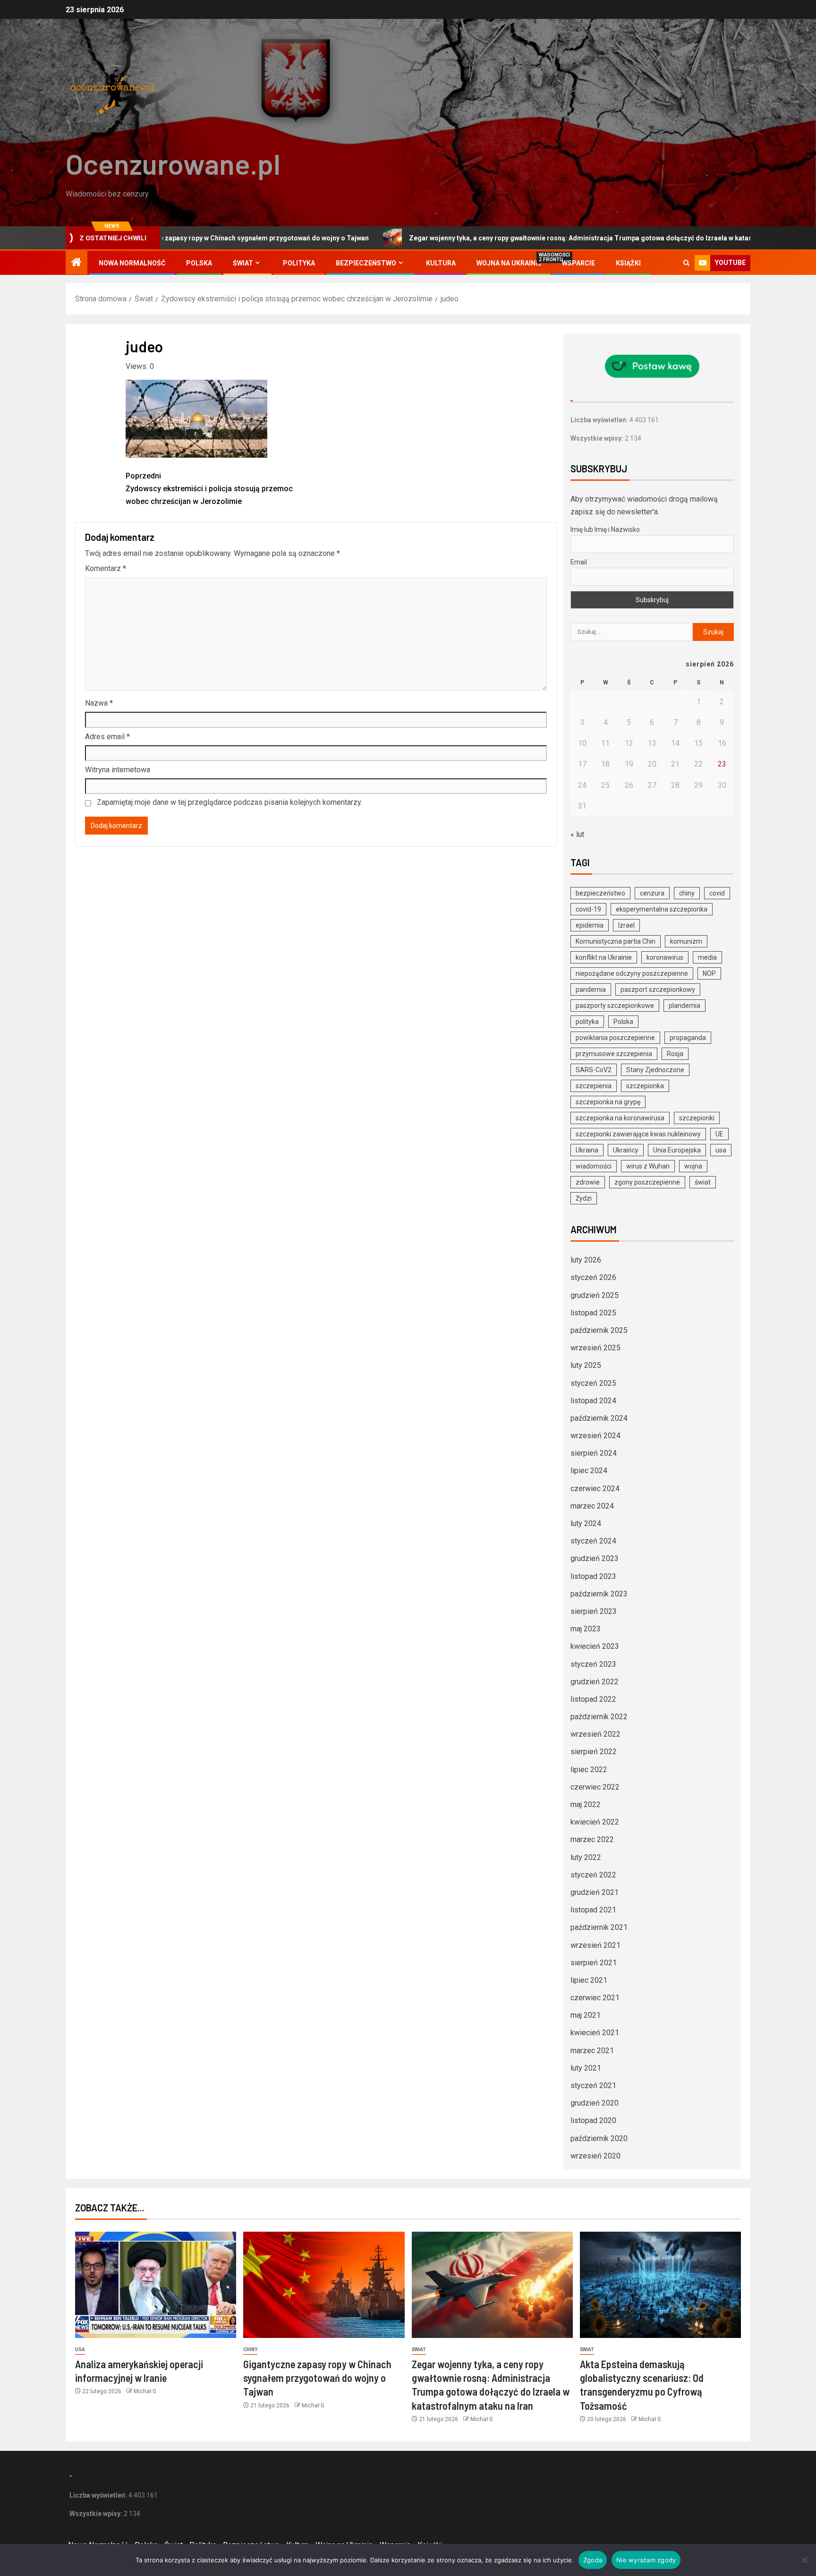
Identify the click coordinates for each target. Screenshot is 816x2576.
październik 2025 (599, 1330)
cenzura (652, 893)
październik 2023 (599, 1594)
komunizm (686, 941)
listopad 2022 (593, 1699)
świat (703, 1182)
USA (80, 2350)
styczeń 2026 (593, 1277)
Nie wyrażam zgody (646, 2560)
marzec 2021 (592, 2051)
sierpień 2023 (594, 1611)
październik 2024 (599, 1418)
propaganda (688, 1038)
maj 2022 (586, 1804)
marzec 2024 (592, 1506)
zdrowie (588, 1182)
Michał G (145, 2391)
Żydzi (584, 1198)
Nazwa (99, 703)
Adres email (107, 737)
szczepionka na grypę (608, 1102)
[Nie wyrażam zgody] (804, 2560)
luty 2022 (586, 1857)
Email (579, 562)
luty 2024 (586, 1523)
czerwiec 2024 (595, 1488)
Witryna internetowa (118, 770)
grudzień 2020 (595, 2103)
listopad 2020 (593, 2120)
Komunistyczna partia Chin (616, 941)
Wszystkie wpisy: (598, 438)
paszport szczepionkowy (658, 989)
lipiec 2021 (589, 1980)
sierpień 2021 (594, 1963)
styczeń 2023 (593, 1664)
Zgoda (593, 2560)
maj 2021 (586, 2015)
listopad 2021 (593, 1910)
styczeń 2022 (593, 1875)
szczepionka (645, 1086)
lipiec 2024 (589, 1471)
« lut (577, 834)
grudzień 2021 (595, 1892)
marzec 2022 (592, 1839)
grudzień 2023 (595, 1558)
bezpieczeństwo (600, 893)
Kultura (441, 263)
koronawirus (665, 957)
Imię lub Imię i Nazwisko (605, 529)
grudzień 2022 (595, 1682)
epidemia (590, 925)
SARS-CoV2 (594, 1070)
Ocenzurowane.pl (173, 163)
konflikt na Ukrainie (604, 957)
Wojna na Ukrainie (509, 263)
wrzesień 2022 (595, 1734)
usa (721, 1150)
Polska (199, 263)
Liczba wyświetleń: (600, 420)
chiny (687, 893)
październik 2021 (599, 1927)
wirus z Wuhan (648, 1166)
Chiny (250, 2350)
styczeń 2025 (593, 1383)
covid (717, 893)
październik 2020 (599, 2138)
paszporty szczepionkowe (615, 1006)
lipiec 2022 (589, 1770)
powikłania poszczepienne (615, 1038)
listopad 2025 (593, 1313)
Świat (243, 263)
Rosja (675, 1054)
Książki (628, 263)
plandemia (684, 1006)
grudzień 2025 (595, 1295)
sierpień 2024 (594, 1453)
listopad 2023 (593, 1576)
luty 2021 (586, 2068)
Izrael (626, 925)
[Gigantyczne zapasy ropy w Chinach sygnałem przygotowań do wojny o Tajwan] (324, 2285)
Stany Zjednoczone (655, 1070)
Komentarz (106, 568)
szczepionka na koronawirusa (620, 1118)
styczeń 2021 (593, 2086)
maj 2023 (586, 1629)
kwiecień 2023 (595, 1646)
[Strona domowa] (76, 263)
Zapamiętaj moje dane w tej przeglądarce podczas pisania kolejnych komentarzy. (229, 802)
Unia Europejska (677, 1150)
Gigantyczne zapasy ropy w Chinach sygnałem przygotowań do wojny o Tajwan (317, 2378)
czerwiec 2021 (595, 1998)
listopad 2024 (593, 1401)
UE (719, 1134)
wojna (693, 1166)
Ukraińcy (626, 1150)
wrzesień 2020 (595, 2156)
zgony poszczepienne (647, 1182)
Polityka (299, 263)
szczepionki (697, 1118)
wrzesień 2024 (595, 1436)
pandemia (591, 989)
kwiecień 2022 (595, 1822)
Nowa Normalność (132, 263)
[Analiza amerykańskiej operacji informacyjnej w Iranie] (156, 2285)
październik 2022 (599, 1717)
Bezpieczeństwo (366, 263)
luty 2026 (586, 1260)
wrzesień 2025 (595, 1348)
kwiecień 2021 (595, 2033)
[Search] (686, 263)
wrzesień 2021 (595, 1945)
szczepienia (594, 1086)
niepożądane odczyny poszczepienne (632, 973)
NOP (709, 973)
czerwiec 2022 (595, 1787)
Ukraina (587, 1150)
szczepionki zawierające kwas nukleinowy (638, 1134)
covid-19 (588, 909)
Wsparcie (578, 263)
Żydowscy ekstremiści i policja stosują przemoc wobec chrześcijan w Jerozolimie (209, 489)
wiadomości (594, 1166)
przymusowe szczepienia (614, 1054)
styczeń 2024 (593, 1541)
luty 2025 (586, 1365)
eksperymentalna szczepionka (662, 909)
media (707, 957)
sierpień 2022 (594, 1752)
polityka (587, 1022)
